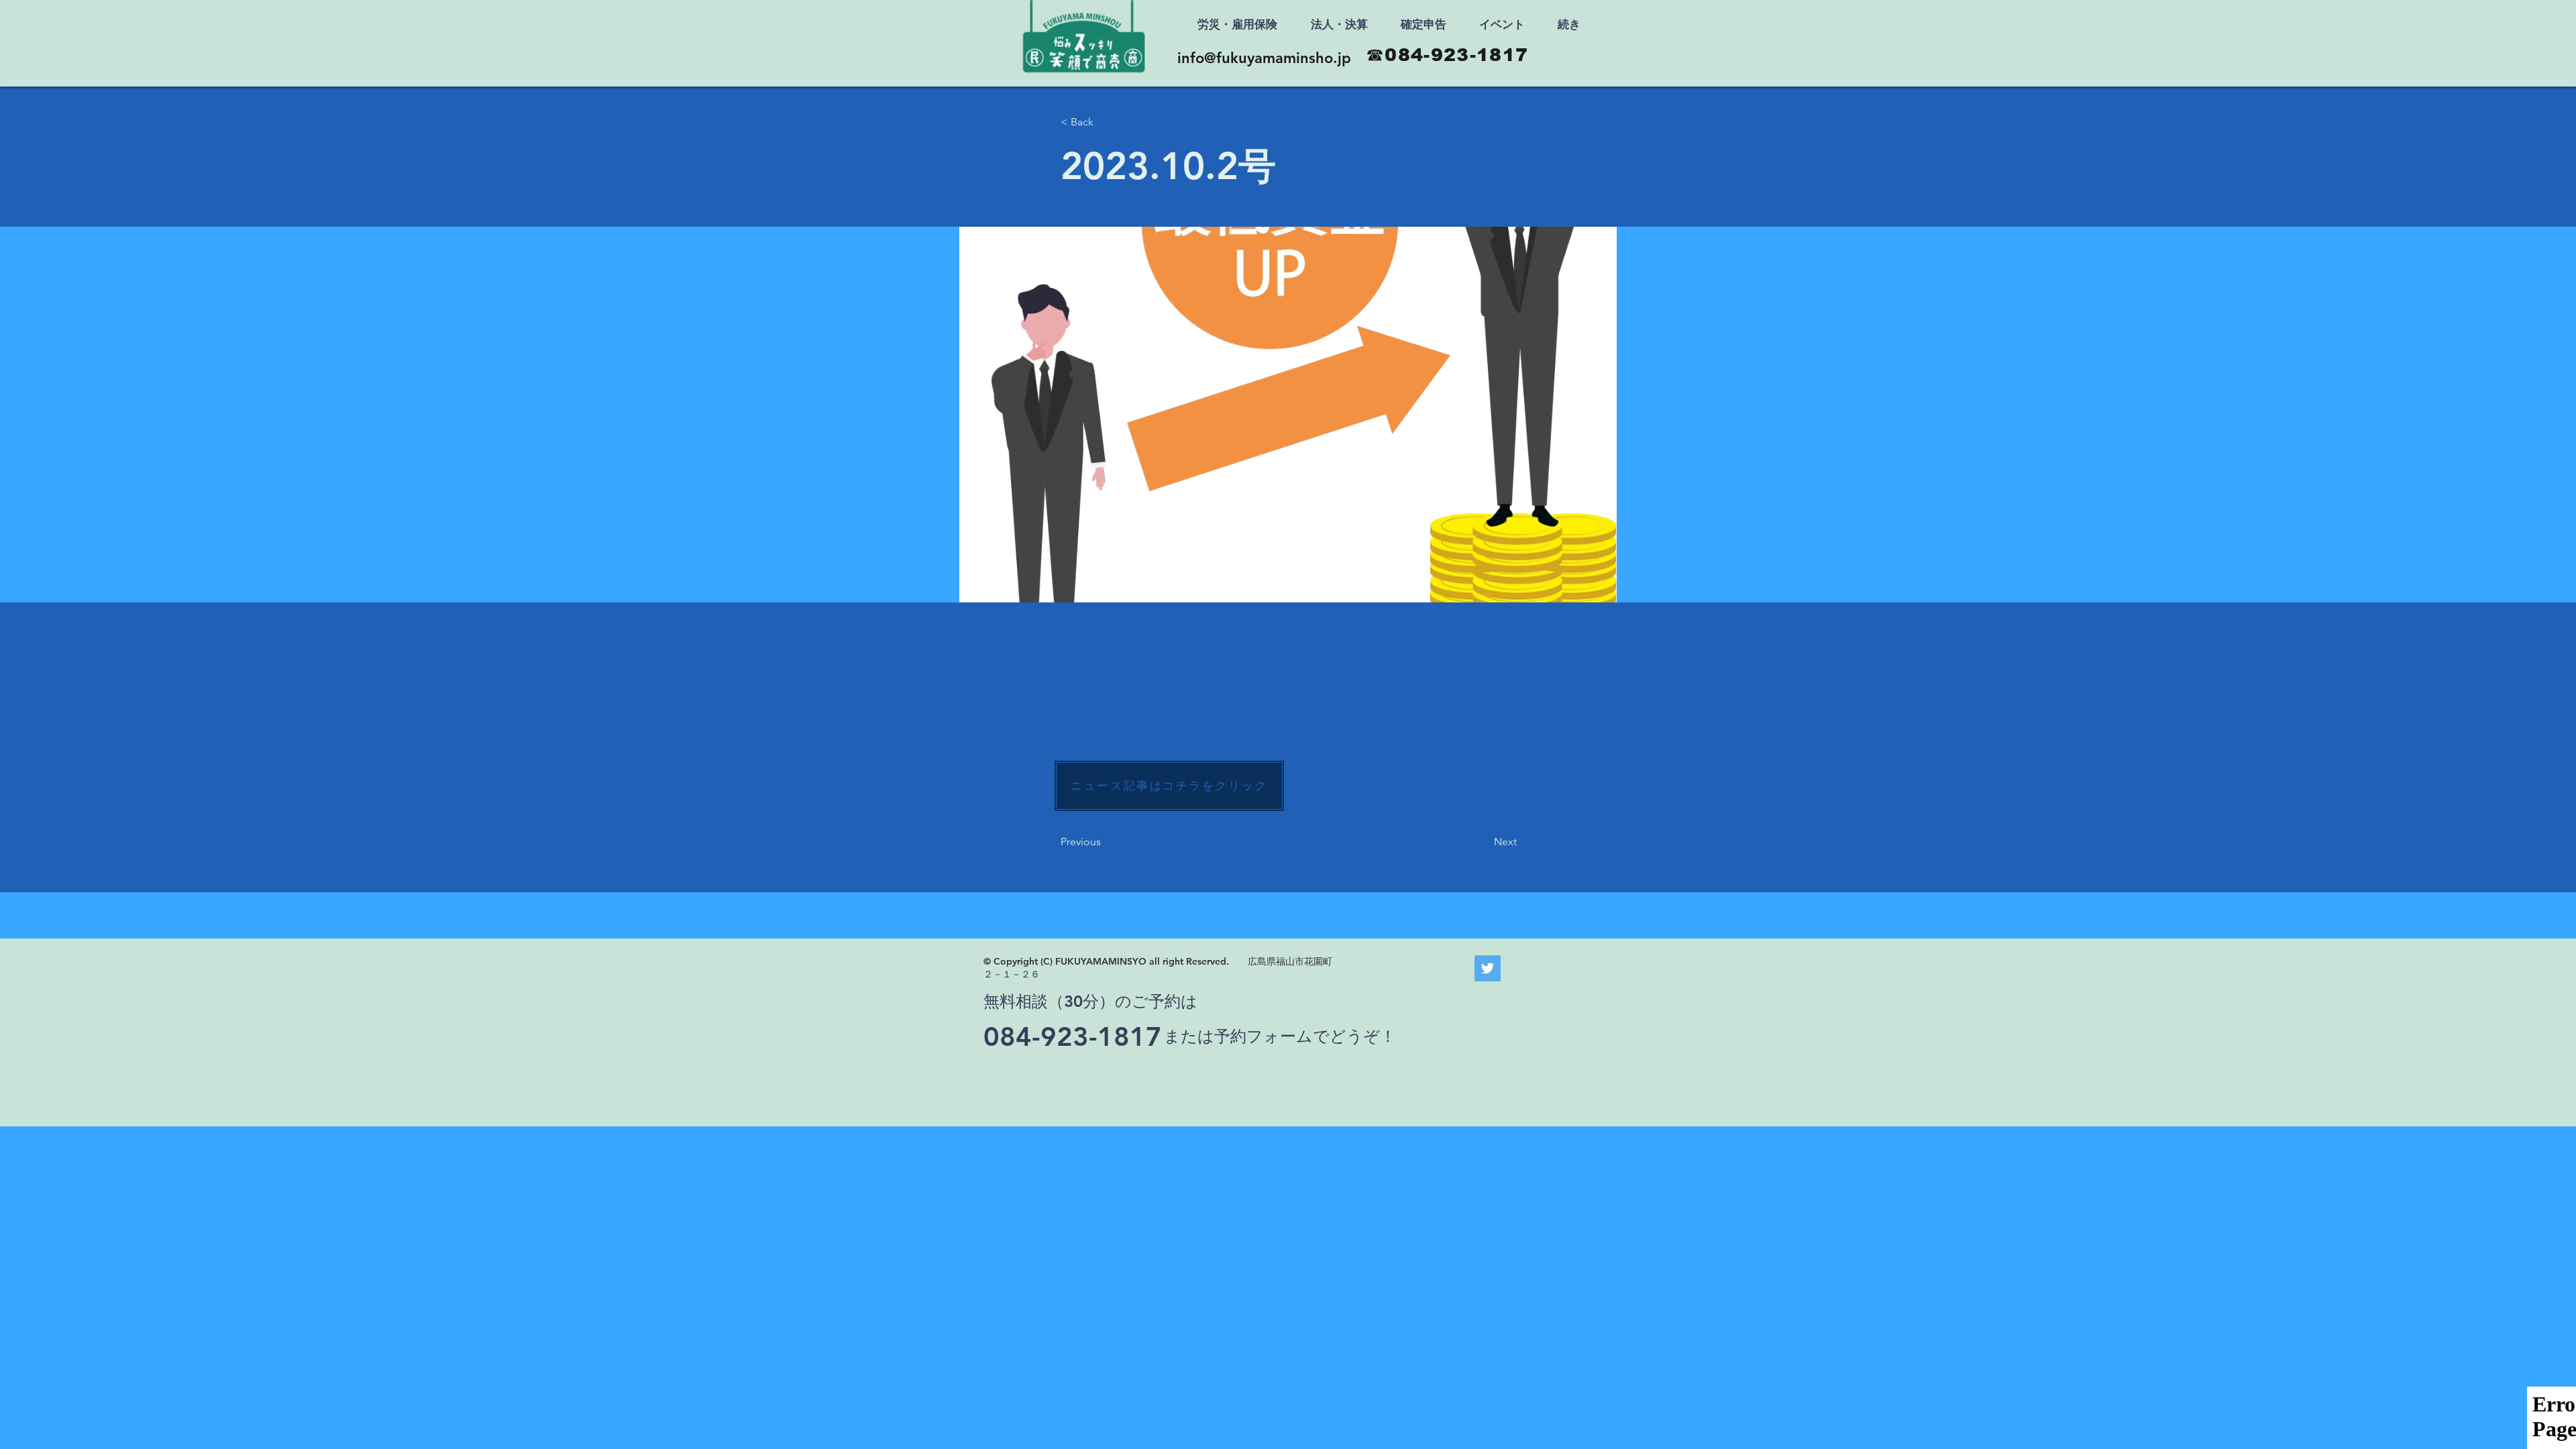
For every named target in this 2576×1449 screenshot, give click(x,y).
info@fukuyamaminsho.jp (1264, 58)
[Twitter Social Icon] (1488, 968)
